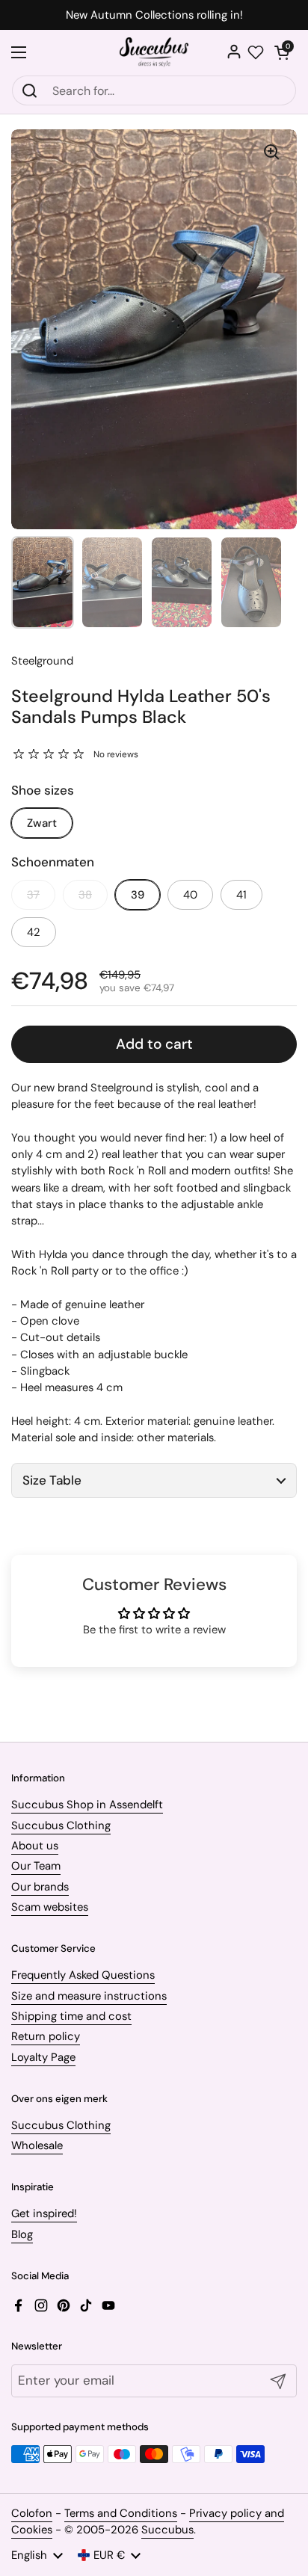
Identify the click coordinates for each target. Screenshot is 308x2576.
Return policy (46, 2036)
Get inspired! (44, 2213)
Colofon (32, 2513)
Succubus (167, 2530)
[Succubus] (154, 52)
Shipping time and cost (71, 2016)
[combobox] (154, 90)
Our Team (36, 1866)
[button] (282, 52)
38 (85, 895)
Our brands (40, 1887)
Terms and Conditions (121, 2513)
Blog (22, 2234)
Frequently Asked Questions (83, 1975)
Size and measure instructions (89, 1996)
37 (33, 895)
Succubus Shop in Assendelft (87, 1805)
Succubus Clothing (61, 1825)
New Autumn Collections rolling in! (154, 15)
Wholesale (37, 2145)
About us (35, 1846)
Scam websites (50, 1907)
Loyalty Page (43, 2057)
